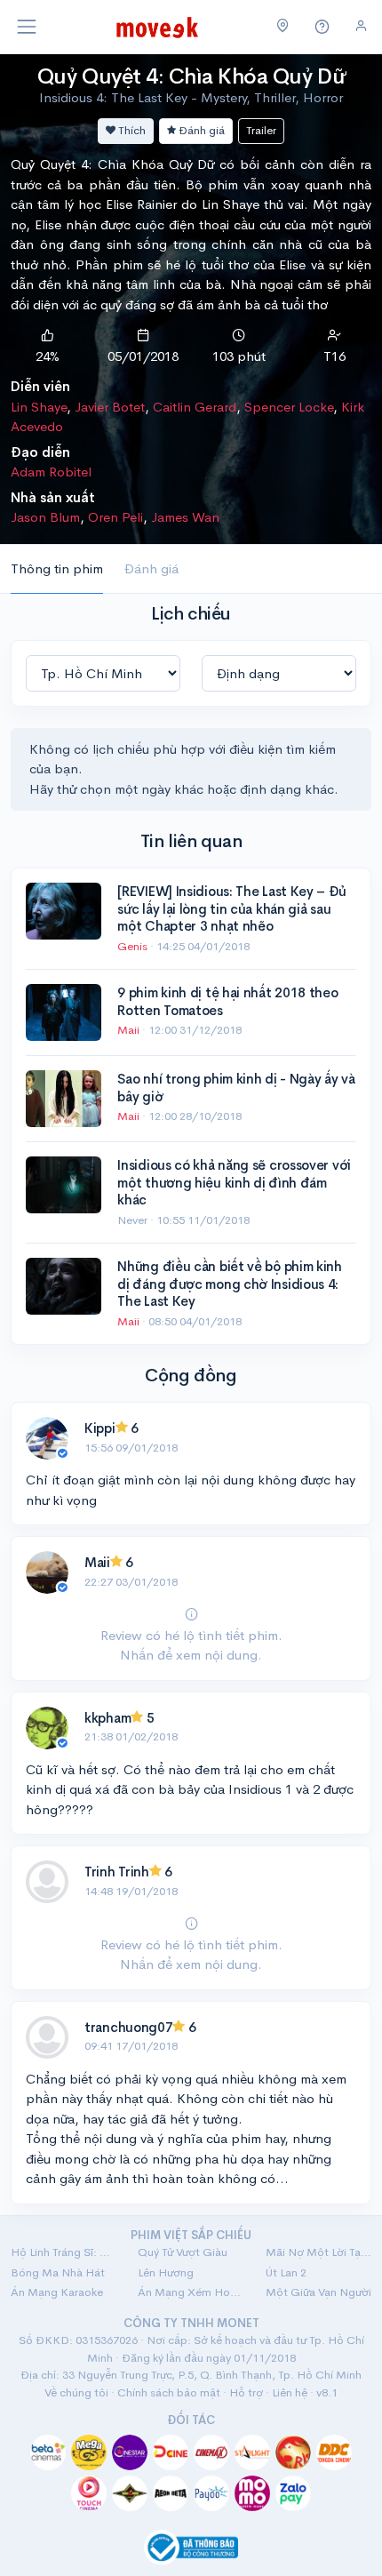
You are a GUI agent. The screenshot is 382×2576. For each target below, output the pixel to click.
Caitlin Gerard (195, 407)
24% (48, 356)
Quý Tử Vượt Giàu (183, 2252)
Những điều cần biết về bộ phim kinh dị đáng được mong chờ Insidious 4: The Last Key (230, 1284)
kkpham (107, 1718)
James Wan (185, 517)
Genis (134, 946)
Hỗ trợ (246, 2392)
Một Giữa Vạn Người (318, 2292)
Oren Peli (115, 517)
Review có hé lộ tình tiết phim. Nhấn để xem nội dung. (191, 1645)
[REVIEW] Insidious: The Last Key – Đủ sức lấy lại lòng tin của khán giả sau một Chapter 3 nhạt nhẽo (231, 908)
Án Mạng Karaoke (57, 2292)
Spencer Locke (289, 407)
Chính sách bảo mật (169, 2392)
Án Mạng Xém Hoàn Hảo (191, 2292)
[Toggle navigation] (27, 27)
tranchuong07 (128, 2027)
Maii (130, 1030)
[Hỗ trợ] (322, 27)
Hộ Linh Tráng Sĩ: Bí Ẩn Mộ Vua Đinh (64, 2252)
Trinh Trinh (117, 1872)
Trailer (261, 130)
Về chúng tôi (76, 2392)
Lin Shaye (39, 407)
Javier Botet (110, 407)
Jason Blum (45, 517)
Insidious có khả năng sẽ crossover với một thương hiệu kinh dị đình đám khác (234, 1182)
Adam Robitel (51, 472)
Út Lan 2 (286, 2272)
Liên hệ (290, 2392)
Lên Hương (166, 2272)
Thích (131, 130)
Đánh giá (200, 130)
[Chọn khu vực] (283, 27)
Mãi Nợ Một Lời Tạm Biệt (318, 2252)
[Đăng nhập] (361, 26)
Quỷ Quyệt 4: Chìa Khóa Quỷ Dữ (191, 76)
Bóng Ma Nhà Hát (58, 2272)
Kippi (100, 1428)
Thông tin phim (57, 568)
